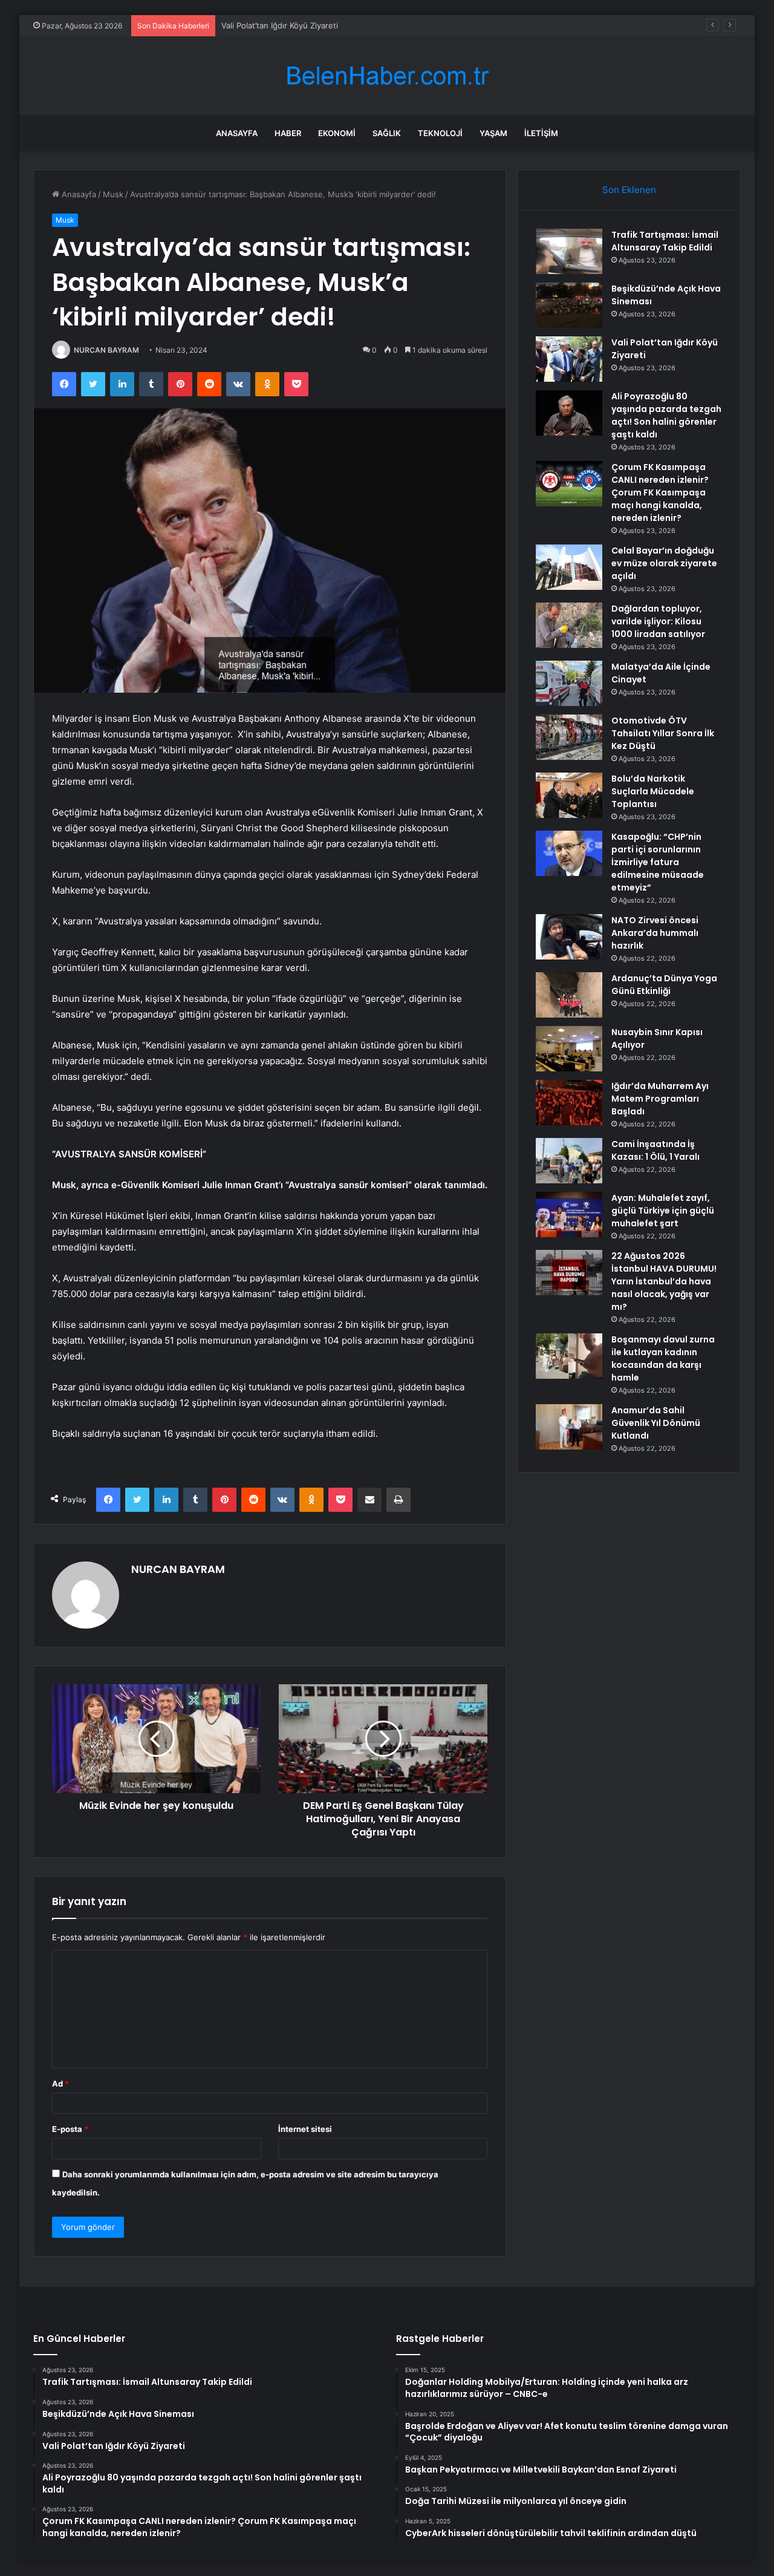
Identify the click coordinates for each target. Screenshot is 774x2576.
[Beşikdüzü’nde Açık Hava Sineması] (569, 305)
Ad (60, 2084)
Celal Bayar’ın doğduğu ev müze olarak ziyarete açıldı (664, 563)
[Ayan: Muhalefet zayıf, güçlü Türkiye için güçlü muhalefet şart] (569, 1214)
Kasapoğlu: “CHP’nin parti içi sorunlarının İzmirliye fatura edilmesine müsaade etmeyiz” (658, 862)
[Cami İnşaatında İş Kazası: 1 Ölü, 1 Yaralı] (569, 1161)
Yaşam (493, 133)
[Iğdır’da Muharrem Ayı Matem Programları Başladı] (569, 1103)
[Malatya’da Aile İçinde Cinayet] (569, 683)
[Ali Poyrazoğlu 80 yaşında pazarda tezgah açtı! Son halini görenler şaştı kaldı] (569, 413)
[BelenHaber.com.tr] (387, 76)
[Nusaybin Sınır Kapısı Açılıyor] (569, 1049)
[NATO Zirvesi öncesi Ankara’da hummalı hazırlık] (569, 937)
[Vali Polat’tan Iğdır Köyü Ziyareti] (569, 359)
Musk (113, 194)
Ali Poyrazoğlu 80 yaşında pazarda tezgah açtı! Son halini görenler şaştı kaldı (666, 415)
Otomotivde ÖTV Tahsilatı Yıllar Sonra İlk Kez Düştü (663, 733)
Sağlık (387, 133)
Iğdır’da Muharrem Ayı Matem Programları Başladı (660, 1099)
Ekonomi (337, 133)
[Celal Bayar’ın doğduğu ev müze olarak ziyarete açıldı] (569, 567)
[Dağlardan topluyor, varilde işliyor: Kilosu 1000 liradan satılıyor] (569, 625)
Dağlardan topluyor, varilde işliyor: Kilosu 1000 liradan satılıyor (658, 621)
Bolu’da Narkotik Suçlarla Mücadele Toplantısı (653, 791)
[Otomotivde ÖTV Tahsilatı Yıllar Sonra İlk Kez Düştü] (569, 737)
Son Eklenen (629, 190)
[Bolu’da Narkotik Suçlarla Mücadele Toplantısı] (569, 795)
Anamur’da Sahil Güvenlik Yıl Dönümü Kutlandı (656, 1423)
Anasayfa (237, 133)
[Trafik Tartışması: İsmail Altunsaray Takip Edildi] (569, 251)
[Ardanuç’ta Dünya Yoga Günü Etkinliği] (569, 995)
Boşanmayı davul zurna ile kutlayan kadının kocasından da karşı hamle (663, 1358)
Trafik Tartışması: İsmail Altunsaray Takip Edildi (665, 241)
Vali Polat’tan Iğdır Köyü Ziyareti (280, 25)
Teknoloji (440, 133)
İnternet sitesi (305, 2129)
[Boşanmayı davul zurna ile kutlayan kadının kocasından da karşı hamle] (569, 1356)
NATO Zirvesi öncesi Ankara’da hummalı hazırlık (655, 933)
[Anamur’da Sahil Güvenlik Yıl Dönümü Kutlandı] (569, 1427)
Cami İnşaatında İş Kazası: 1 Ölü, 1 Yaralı (655, 1150)
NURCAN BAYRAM (106, 350)
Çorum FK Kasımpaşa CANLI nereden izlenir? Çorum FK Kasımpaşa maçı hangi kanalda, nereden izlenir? (660, 492)
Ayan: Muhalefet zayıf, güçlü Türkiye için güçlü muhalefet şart (663, 1211)
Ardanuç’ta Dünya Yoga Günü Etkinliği (664, 985)
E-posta (70, 2129)
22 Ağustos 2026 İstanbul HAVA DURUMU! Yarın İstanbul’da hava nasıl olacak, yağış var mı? (664, 1281)
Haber (288, 133)
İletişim (541, 133)
